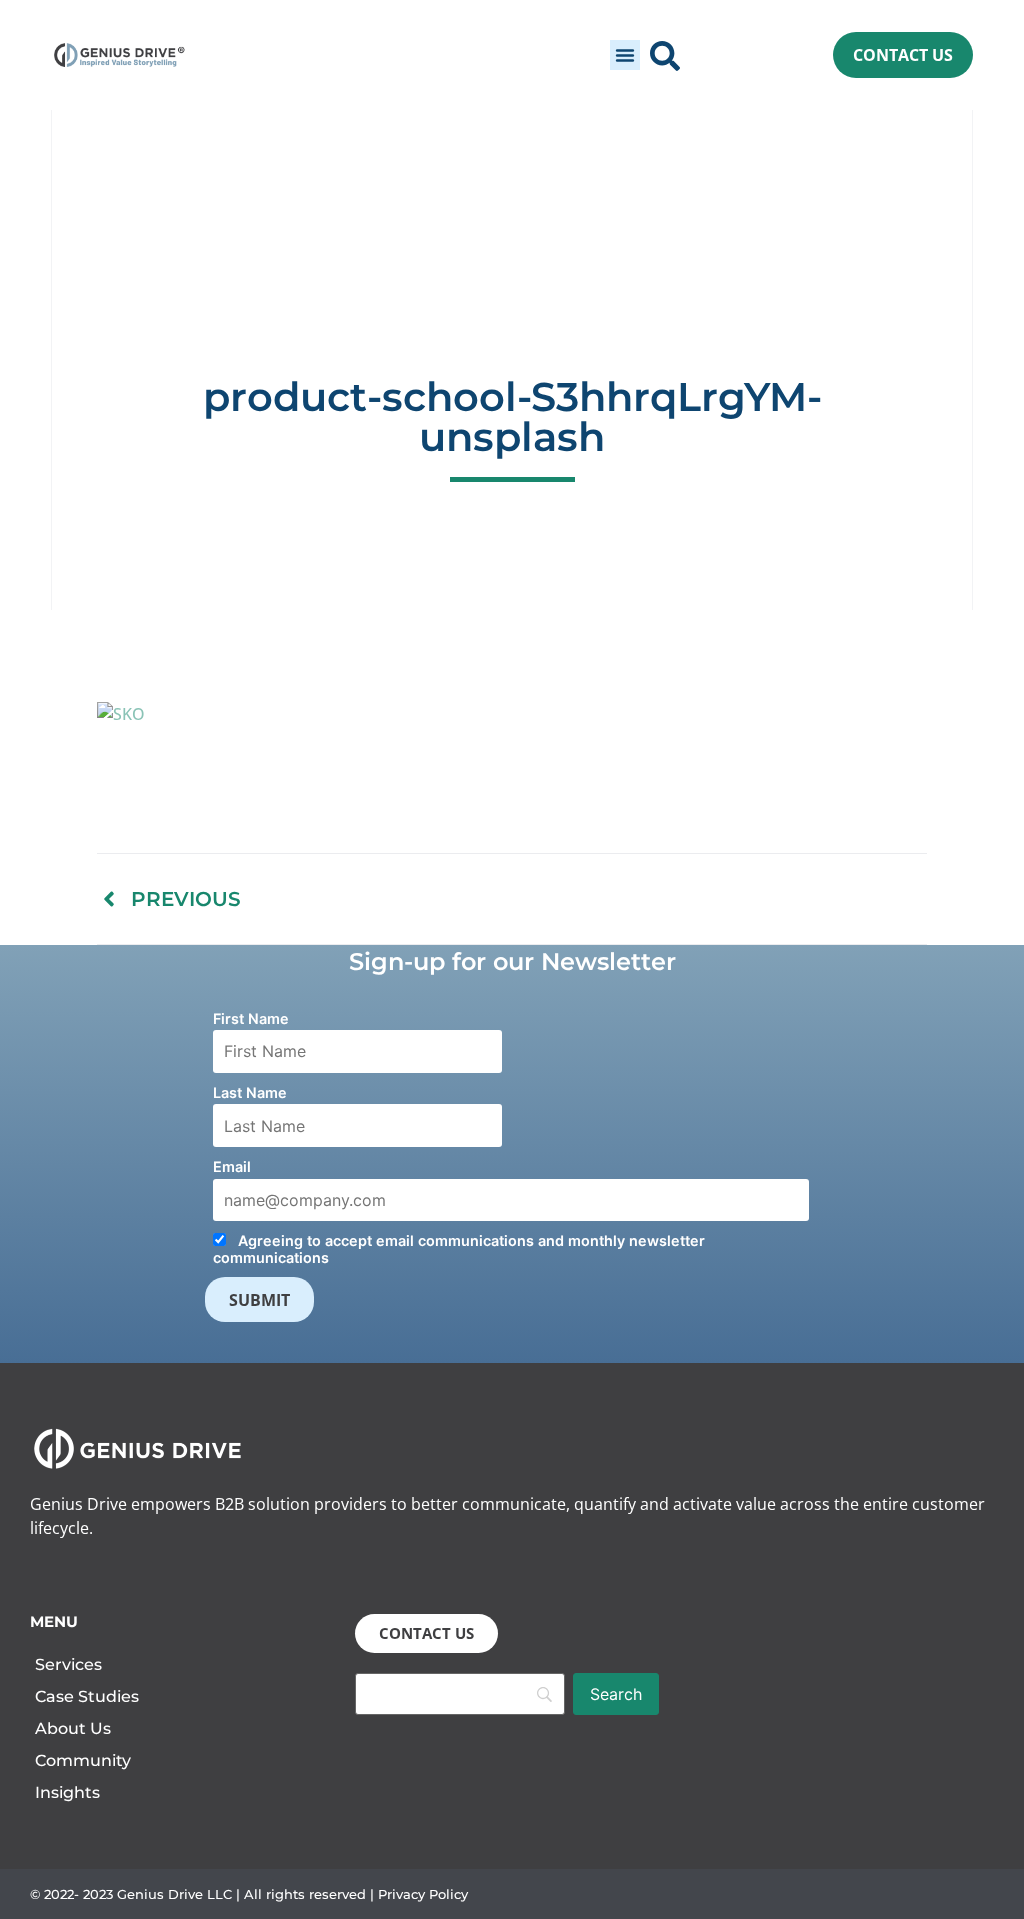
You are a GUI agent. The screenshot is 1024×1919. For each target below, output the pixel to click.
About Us (73, 1728)
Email (232, 1166)
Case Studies (87, 1696)
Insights (67, 1792)
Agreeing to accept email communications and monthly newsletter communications (459, 1249)
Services (68, 1664)
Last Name (250, 1092)
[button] (625, 55)
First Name (251, 1018)
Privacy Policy (423, 1894)
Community (83, 1760)
